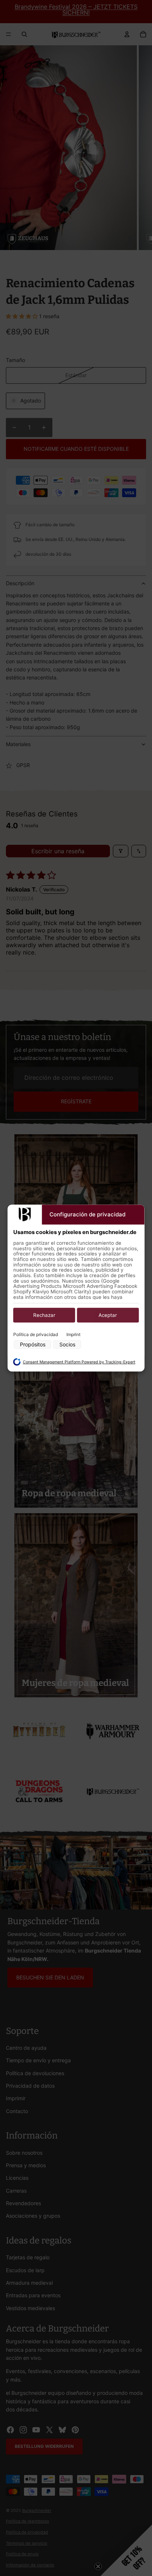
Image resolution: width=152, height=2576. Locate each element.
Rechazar (44, 1315)
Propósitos (33, 1345)
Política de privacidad (36, 1334)
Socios (67, 1345)
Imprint (73, 1334)
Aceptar (108, 1315)
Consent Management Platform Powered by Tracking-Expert (79, 1362)
